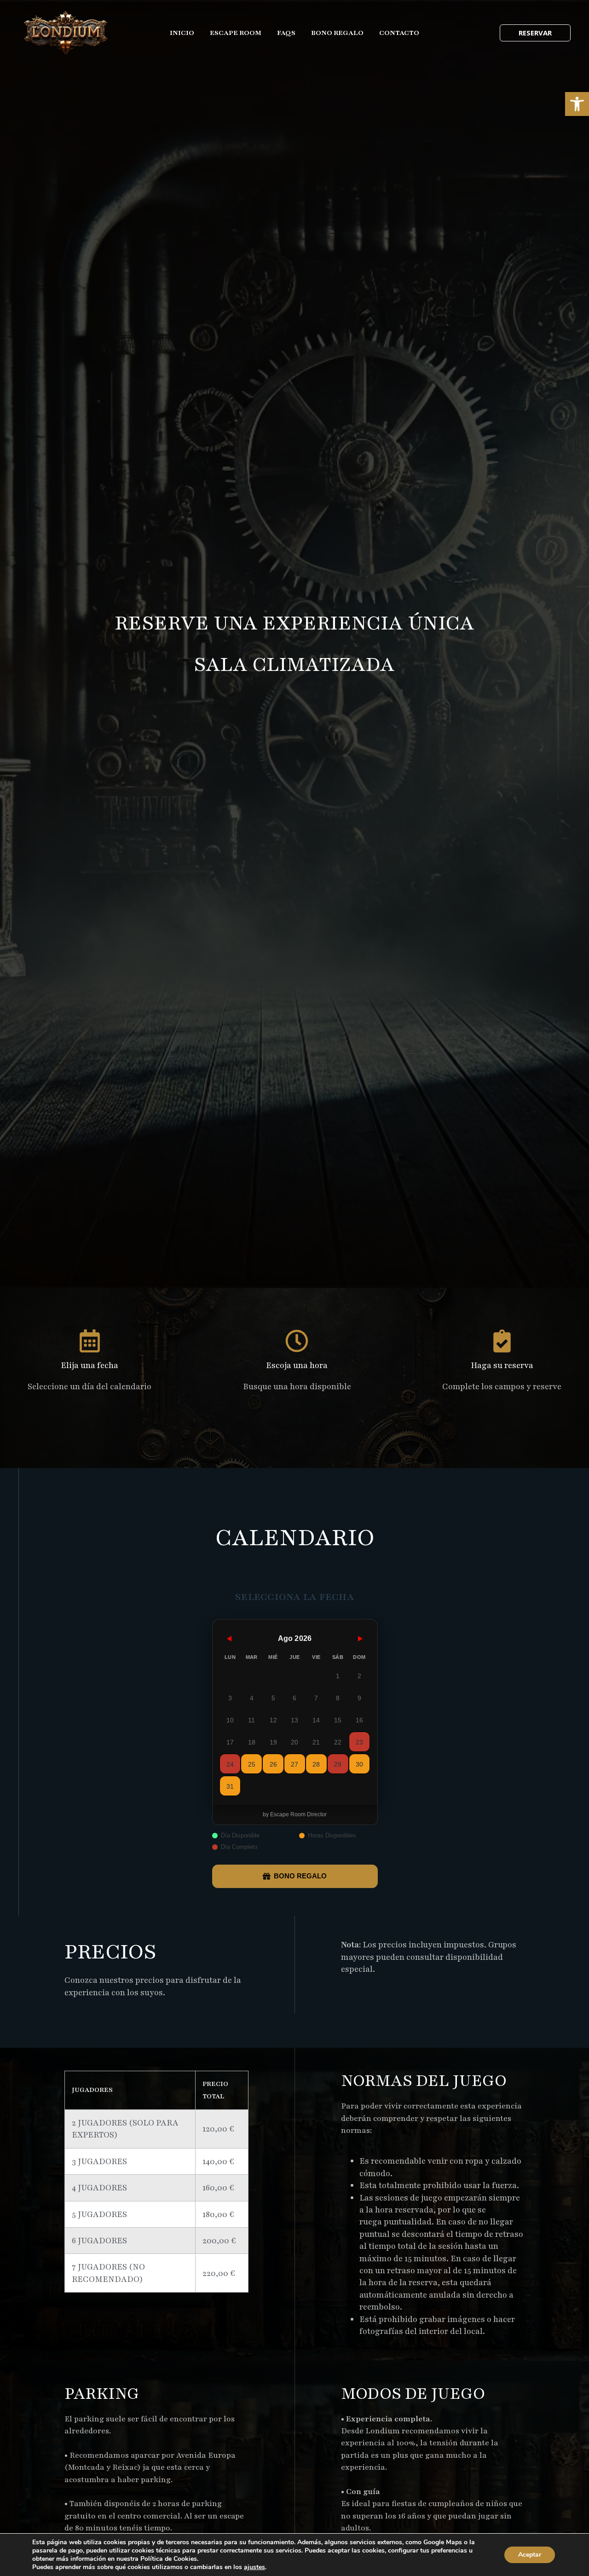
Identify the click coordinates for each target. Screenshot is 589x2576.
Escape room (236, 33)
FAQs (286, 33)
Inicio (182, 33)
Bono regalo (337, 33)
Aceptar (530, 2555)
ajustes (254, 2567)
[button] (577, 104)
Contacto (399, 33)
